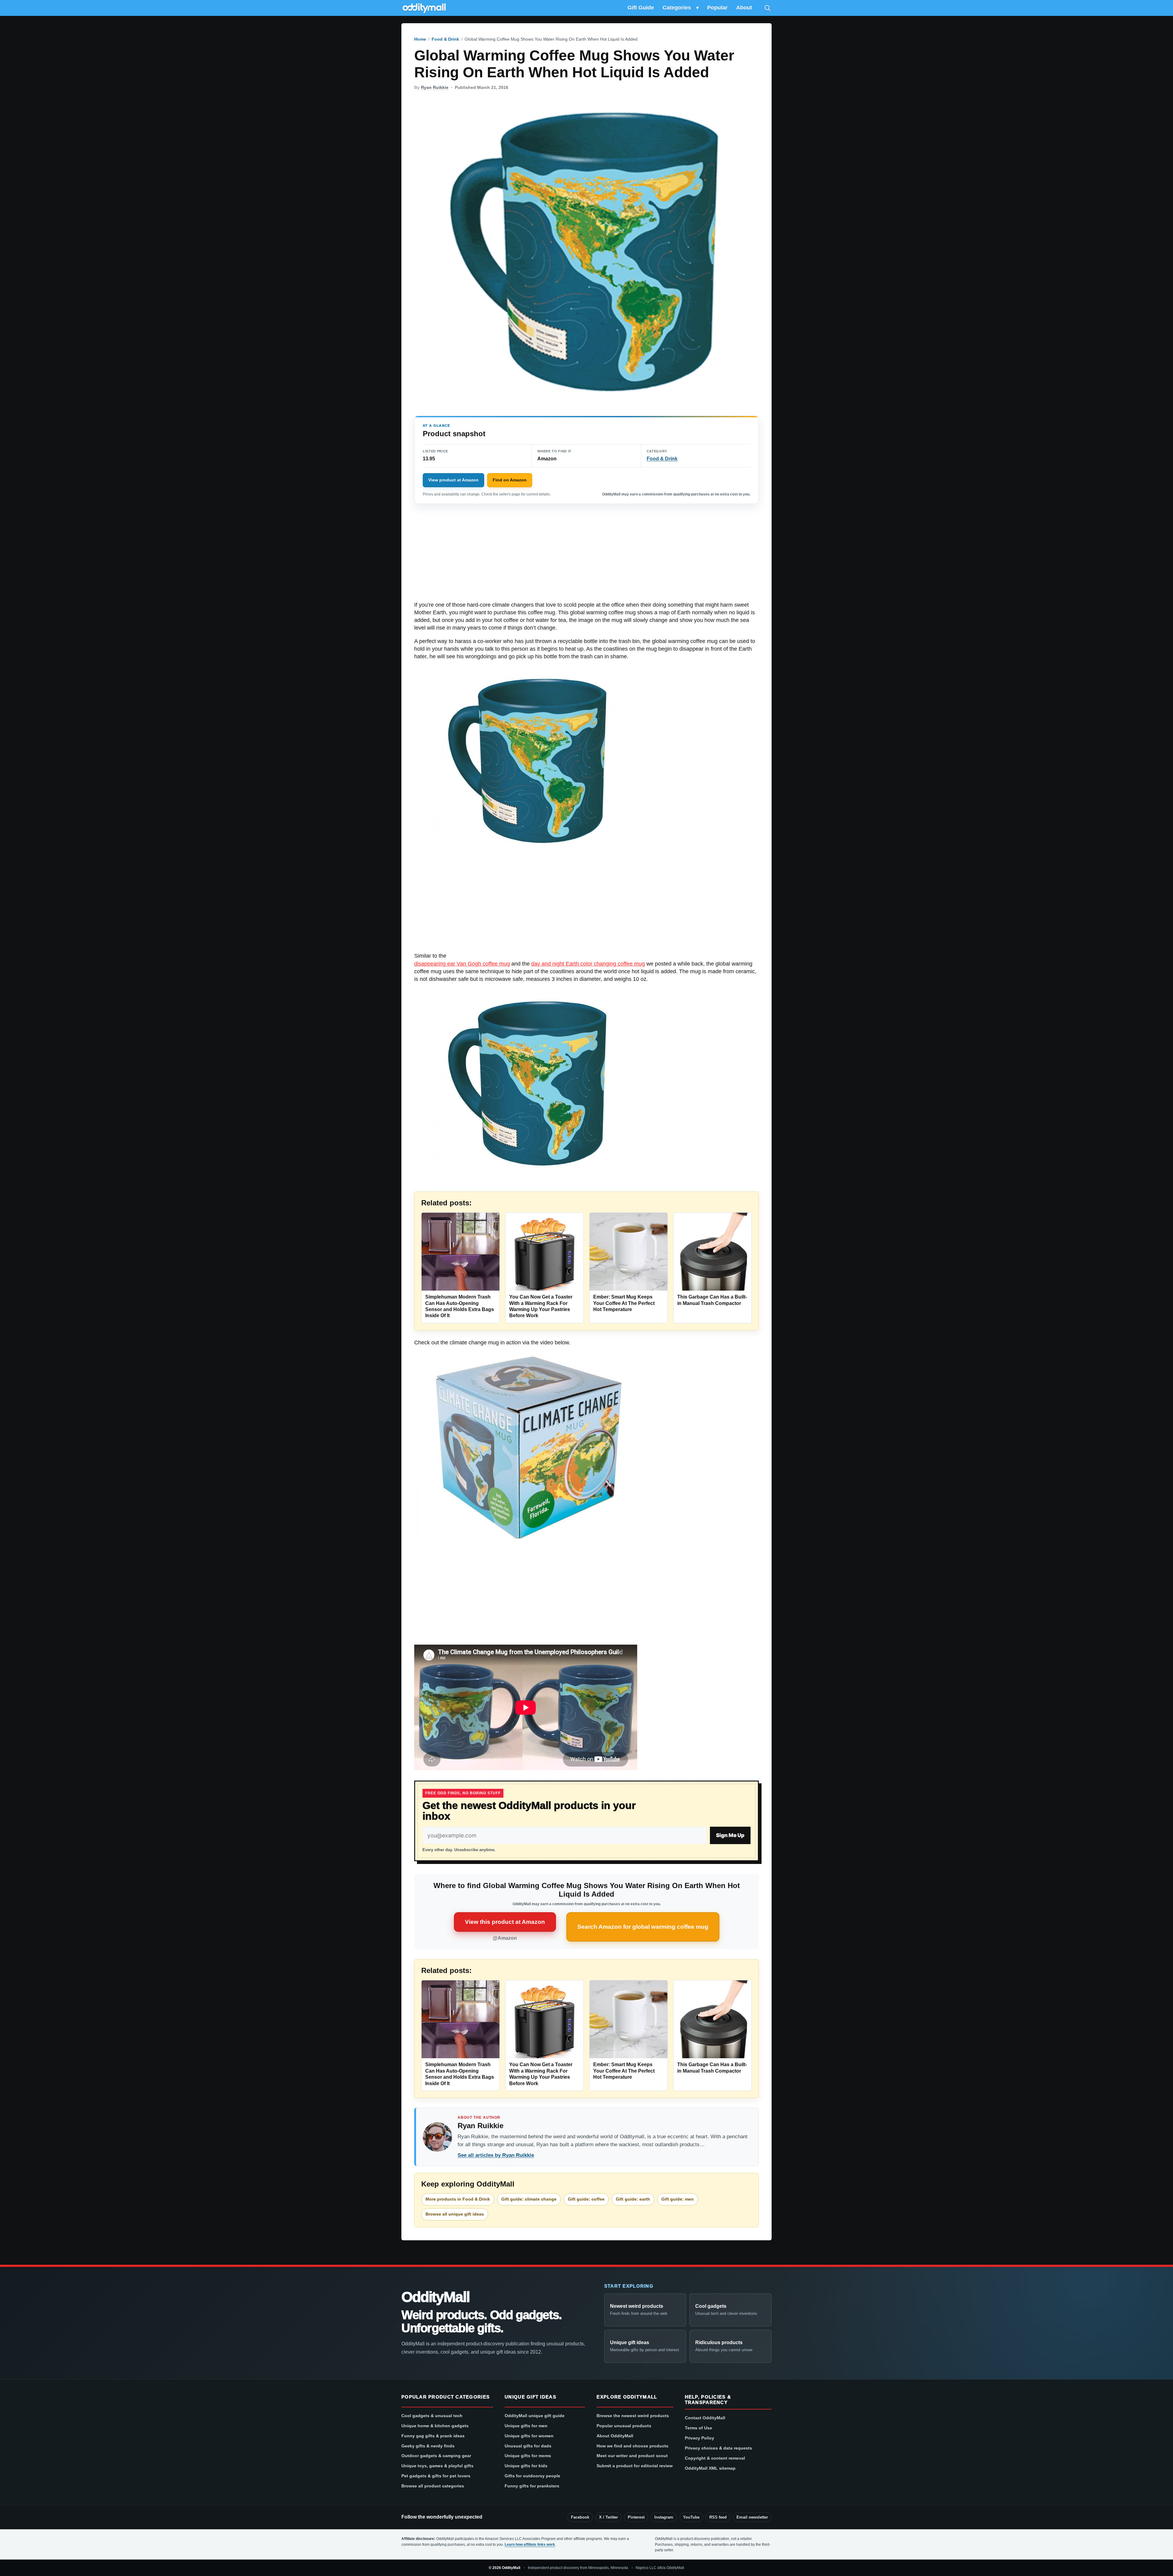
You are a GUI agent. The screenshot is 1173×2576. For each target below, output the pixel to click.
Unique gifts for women (529, 2436)
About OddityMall (615, 2436)
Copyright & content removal (715, 2458)
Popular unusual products (624, 2426)
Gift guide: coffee (586, 2199)
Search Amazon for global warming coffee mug (643, 1927)
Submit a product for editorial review (635, 2466)
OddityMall (435, 2297)
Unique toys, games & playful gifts (437, 2466)
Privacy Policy (700, 2438)
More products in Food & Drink (458, 2199)
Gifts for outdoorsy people (532, 2476)
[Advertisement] (586, 556)
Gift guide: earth (633, 2199)
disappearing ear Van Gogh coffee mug (462, 964)
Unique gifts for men (526, 2426)
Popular (717, 8)
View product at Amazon (453, 480)
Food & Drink (445, 39)
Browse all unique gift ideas (455, 2214)
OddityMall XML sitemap (710, 2468)
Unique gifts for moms (528, 2456)
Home (420, 39)
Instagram (664, 2517)
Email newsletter (752, 2517)
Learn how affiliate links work (530, 2545)
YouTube (691, 2517)
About (744, 8)
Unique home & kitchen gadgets (435, 2426)
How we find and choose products (632, 2446)
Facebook (580, 2517)
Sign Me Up (730, 1835)
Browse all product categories (433, 2486)
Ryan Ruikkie (435, 87)
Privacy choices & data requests (718, 2448)
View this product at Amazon (505, 1922)
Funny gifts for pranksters (532, 2486)
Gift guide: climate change (529, 2199)
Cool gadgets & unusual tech (432, 2416)
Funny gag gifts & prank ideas (433, 2436)
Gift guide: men (678, 2199)
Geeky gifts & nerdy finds (428, 2446)
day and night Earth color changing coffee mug (588, 964)
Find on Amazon (510, 480)
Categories (677, 8)
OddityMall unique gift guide (535, 2416)
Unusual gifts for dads (528, 2446)
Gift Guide (641, 8)
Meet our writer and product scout (632, 2456)
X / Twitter (608, 2517)
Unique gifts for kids (526, 2466)
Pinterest (636, 2517)
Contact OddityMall (705, 2418)
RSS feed (718, 2517)
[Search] (767, 8)
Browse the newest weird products (633, 2416)
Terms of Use (698, 2428)
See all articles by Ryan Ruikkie (496, 2155)
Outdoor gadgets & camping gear (436, 2456)
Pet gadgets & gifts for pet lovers (436, 2476)
